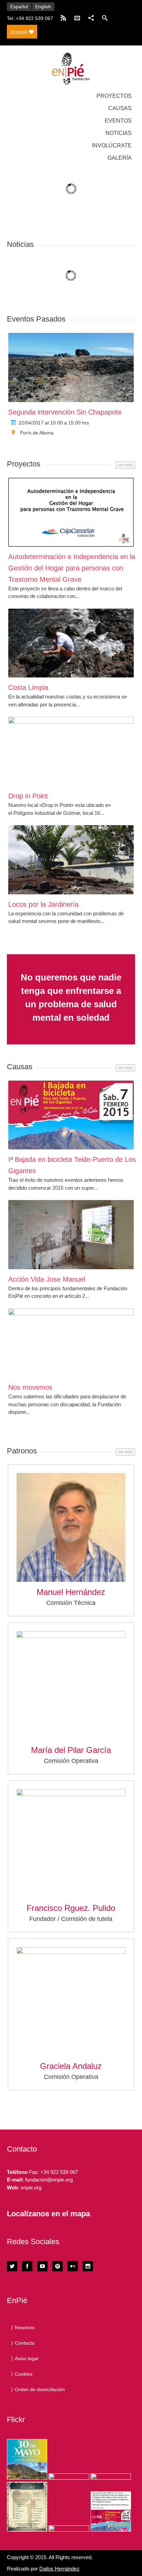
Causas (120, 108)
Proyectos (114, 96)
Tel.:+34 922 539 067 (30, 18)
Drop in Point (28, 796)
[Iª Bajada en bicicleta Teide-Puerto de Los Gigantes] (71, 1115)
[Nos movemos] (71, 1343)
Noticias (119, 133)
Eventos (118, 121)
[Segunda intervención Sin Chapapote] (71, 367)
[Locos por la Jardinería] (71, 860)
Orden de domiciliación (40, 2389)
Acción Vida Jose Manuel (47, 1279)
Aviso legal (27, 2358)
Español (19, 7)
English (43, 7)
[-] (71, 69)
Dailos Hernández (59, 2569)
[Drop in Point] (71, 751)
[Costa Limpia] (71, 643)
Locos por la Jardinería (43, 904)
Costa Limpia (28, 687)
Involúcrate (112, 145)
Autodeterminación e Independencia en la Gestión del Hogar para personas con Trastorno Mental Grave (72, 568)
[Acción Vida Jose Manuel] (71, 1234)
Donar (20, 32)
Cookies (24, 2374)
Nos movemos (30, 1387)
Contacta (25, 2343)
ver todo (125, 465)
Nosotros (25, 2327)
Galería (120, 158)
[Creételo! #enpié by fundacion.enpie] (69, 2477)
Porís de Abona (37, 433)
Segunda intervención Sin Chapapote (65, 412)
